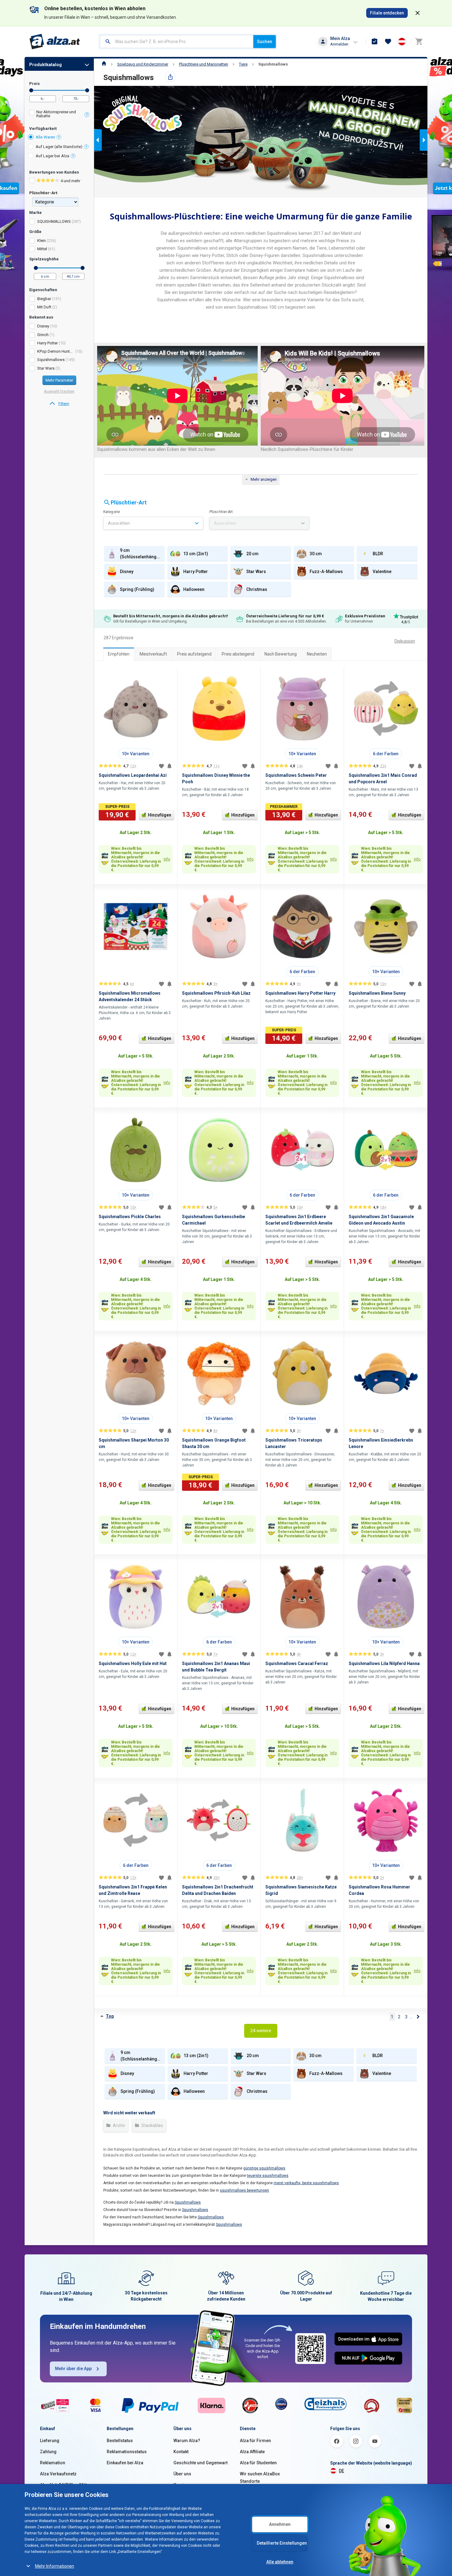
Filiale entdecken (387, 13)
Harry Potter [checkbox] (48, 343)
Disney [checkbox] (43, 326)
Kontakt (181, 2452)
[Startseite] (104, 64)
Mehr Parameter (59, 380)
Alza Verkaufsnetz (58, 2474)
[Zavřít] (418, 13)
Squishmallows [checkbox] (51, 360)
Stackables (152, 2125)
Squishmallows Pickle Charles (130, 1217)
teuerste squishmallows (268, 2176)
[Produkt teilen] (170, 77)
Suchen (265, 42)
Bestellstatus (120, 2441)
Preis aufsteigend (194, 654)
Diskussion (405, 641)
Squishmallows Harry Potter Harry (300, 993)
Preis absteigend (238, 654)
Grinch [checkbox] (43, 335)
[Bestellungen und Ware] (375, 42)
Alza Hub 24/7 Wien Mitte (65, 2485)
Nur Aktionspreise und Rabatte (56, 114)
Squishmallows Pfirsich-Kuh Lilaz (216, 993)
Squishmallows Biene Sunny (377, 993)
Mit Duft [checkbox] (44, 307)
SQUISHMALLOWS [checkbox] (54, 221)
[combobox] (177, 42)
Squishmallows (273, 64)
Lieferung (50, 2441)
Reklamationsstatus (127, 2452)
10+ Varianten (136, 754)
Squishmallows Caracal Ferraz (297, 1663)
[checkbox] (59, 115)
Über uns (182, 2474)
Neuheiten (317, 654)
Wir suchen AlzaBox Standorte (260, 2478)
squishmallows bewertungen (244, 2190)
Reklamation (53, 2463)
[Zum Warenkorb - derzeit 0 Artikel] (419, 42)
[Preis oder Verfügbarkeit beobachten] (169, 766)
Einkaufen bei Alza (125, 2463)
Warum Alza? (187, 2441)
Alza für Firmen (255, 2441)
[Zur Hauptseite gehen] (55, 42)
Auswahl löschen (59, 391)
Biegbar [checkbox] (44, 299)
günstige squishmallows (264, 2168)
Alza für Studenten (258, 2463)
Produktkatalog (46, 65)
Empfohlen (119, 654)
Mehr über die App (73, 2369)
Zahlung (48, 2452)
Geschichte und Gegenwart (200, 2463)
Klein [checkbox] (42, 241)
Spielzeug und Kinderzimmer (143, 64)
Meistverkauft (153, 654)
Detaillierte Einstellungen (282, 2543)
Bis (87, 90)
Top (110, 2016)
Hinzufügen (160, 815)
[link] (59, 404)
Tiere (243, 64)
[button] (253, 187)
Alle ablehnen (280, 2562)
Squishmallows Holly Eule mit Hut (133, 1663)
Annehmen (280, 2524)
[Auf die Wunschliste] (161, 766)
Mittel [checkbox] (42, 249)
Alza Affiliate (252, 2452)
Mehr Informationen (55, 2566)
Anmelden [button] (339, 44)
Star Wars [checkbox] (46, 368)
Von (31, 90)
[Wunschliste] (388, 42)
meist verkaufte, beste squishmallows (306, 2183)
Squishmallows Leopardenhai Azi (133, 775)
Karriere (182, 2485)
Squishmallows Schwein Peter (296, 775)
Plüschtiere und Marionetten (204, 64)
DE (341, 2471)
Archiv (119, 2125)
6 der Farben (386, 754)
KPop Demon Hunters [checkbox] (56, 351)
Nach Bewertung (281, 654)
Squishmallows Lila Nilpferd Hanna (384, 1663)
